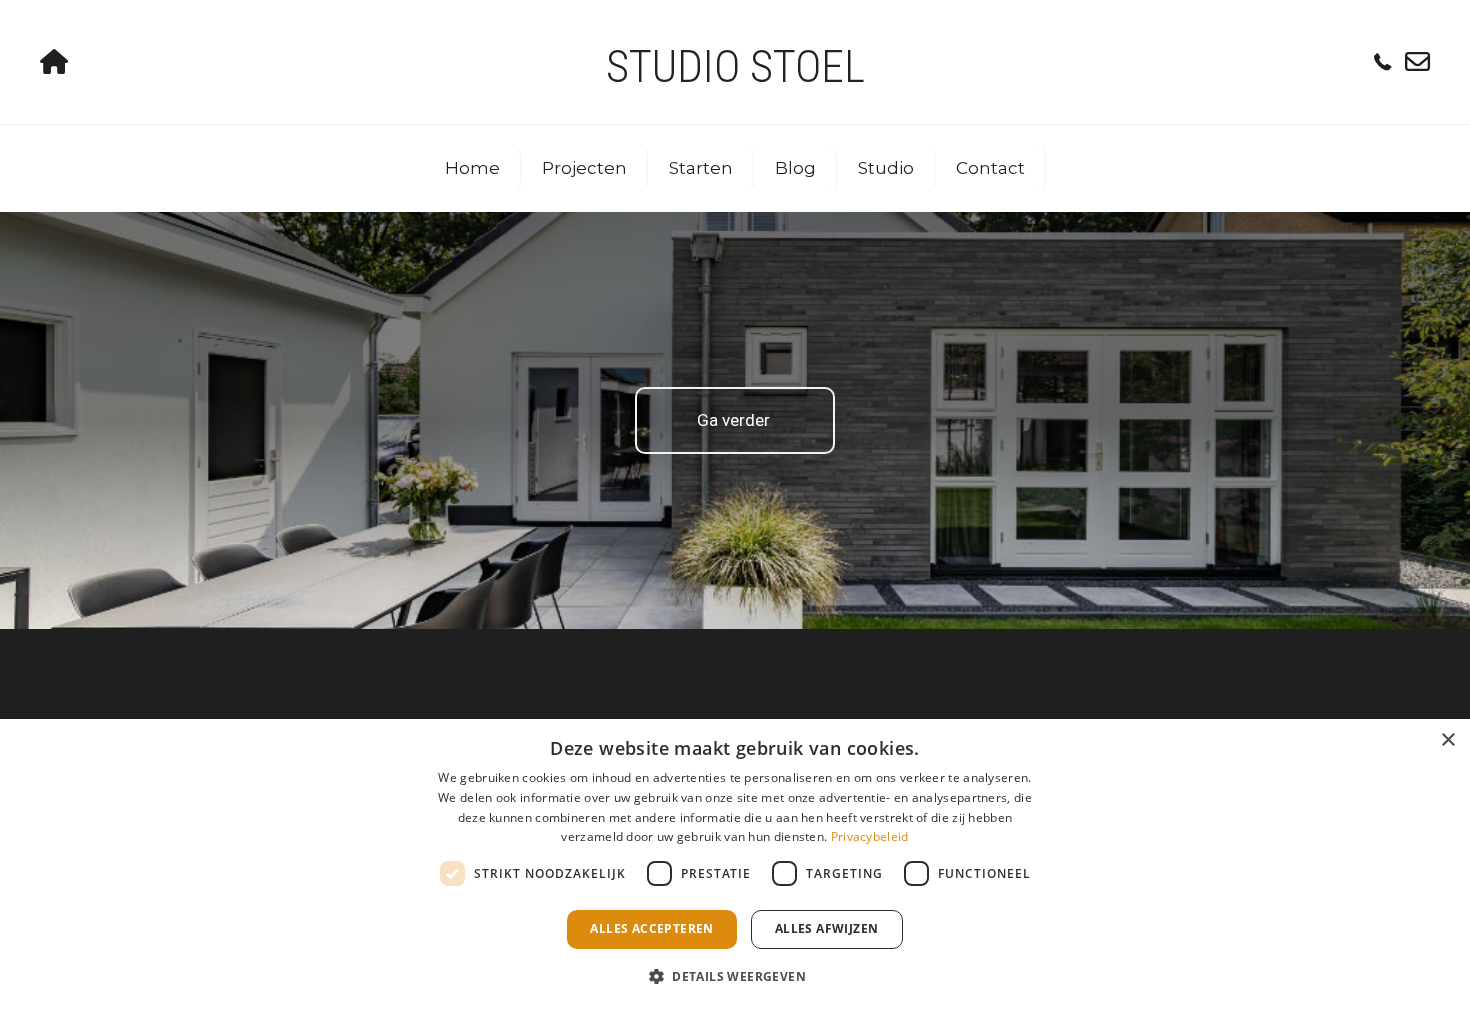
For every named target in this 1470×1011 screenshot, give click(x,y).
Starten (701, 168)
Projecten (584, 168)
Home (472, 168)
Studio (886, 168)
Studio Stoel (735, 66)
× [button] (1447, 740)
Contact (990, 168)
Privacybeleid (870, 836)
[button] (735, 975)
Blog (795, 168)
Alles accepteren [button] (651, 928)
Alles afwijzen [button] (827, 928)
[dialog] (735, 865)
